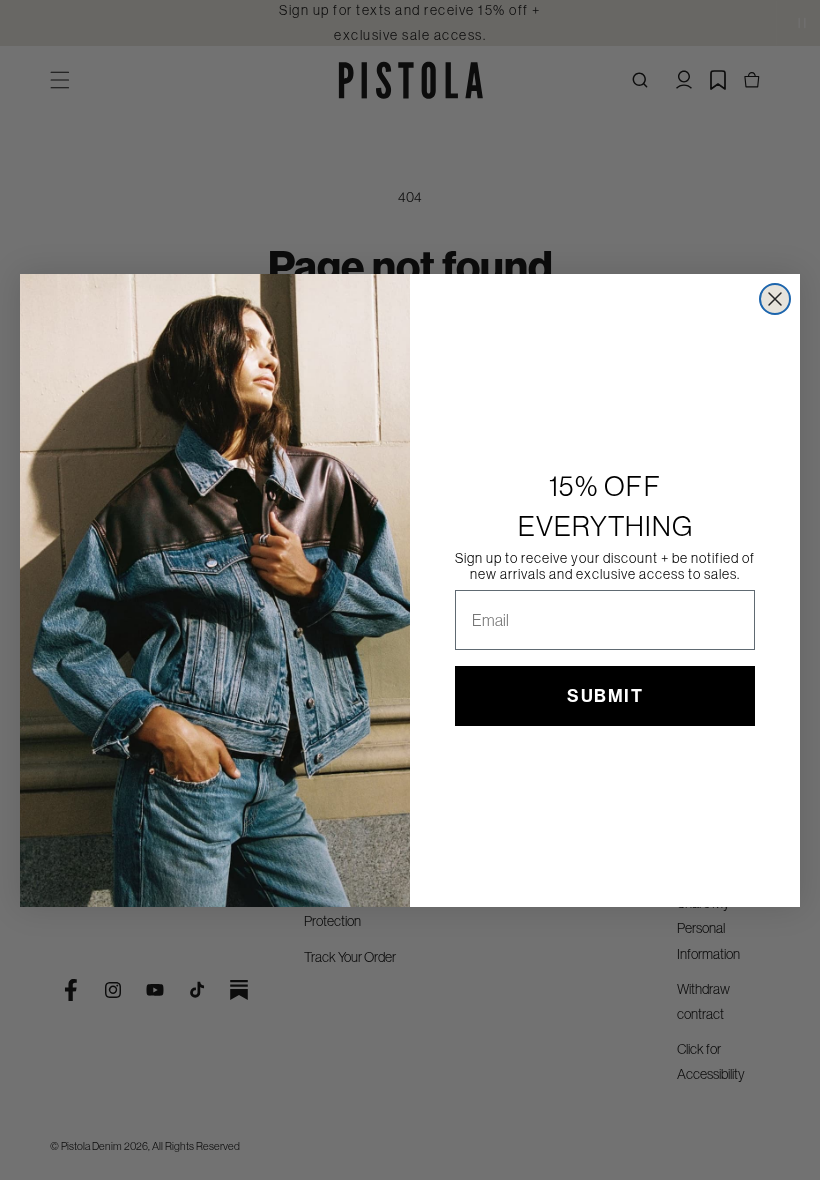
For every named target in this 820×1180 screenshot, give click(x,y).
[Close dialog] (775, 299)
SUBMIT (605, 696)
